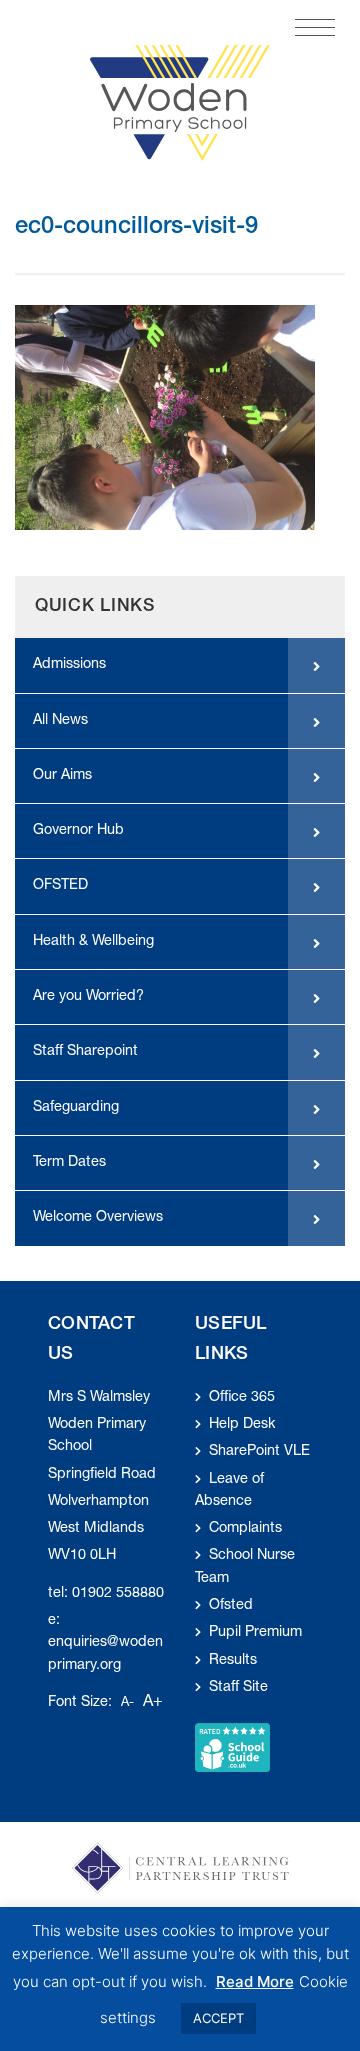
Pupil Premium (255, 1633)
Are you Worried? (88, 997)
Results (233, 1661)
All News (60, 721)
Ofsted (231, 1606)
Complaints (245, 1529)
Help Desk (242, 1425)
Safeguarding (76, 1108)
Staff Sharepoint (85, 1052)
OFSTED (60, 886)
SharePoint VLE (259, 1452)
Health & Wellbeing (93, 942)
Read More (255, 1981)
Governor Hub (78, 831)
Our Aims (62, 776)
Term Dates (69, 1163)
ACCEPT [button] (218, 2018)
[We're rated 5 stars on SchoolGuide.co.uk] (232, 1747)
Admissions (69, 665)
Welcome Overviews (98, 1218)
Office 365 (242, 1398)
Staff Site (238, 1688)
